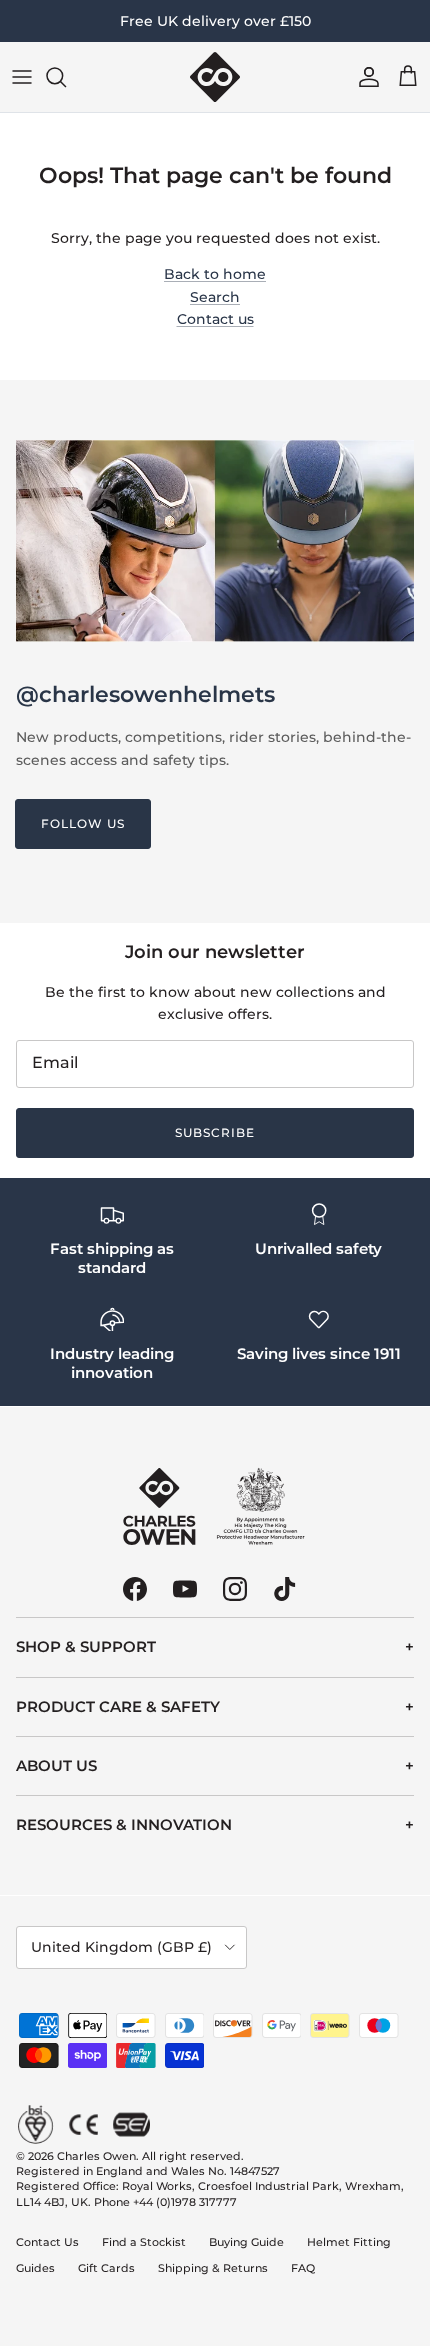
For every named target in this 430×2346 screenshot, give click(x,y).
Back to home (215, 274)
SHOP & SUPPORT (86, 1646)
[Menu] (22, 77)
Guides (35, 2268)
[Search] (66, 77)
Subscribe (215, 1132)
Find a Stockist (144, 2242)
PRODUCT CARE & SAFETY (118, 1706)
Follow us (83, 823)
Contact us (215, 319)
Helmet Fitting (349, 2242)
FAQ (303, 2268)
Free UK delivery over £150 (215, 21)
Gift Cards (106, 2268)
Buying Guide (246, 2242)
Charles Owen (96, 2156)
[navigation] (215, 1646)
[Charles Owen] (215, 77)
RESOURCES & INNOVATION (124, 1824)
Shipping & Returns (213, 2268)
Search (215, 297)
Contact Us (47, 2242)
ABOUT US (56, 1765)
